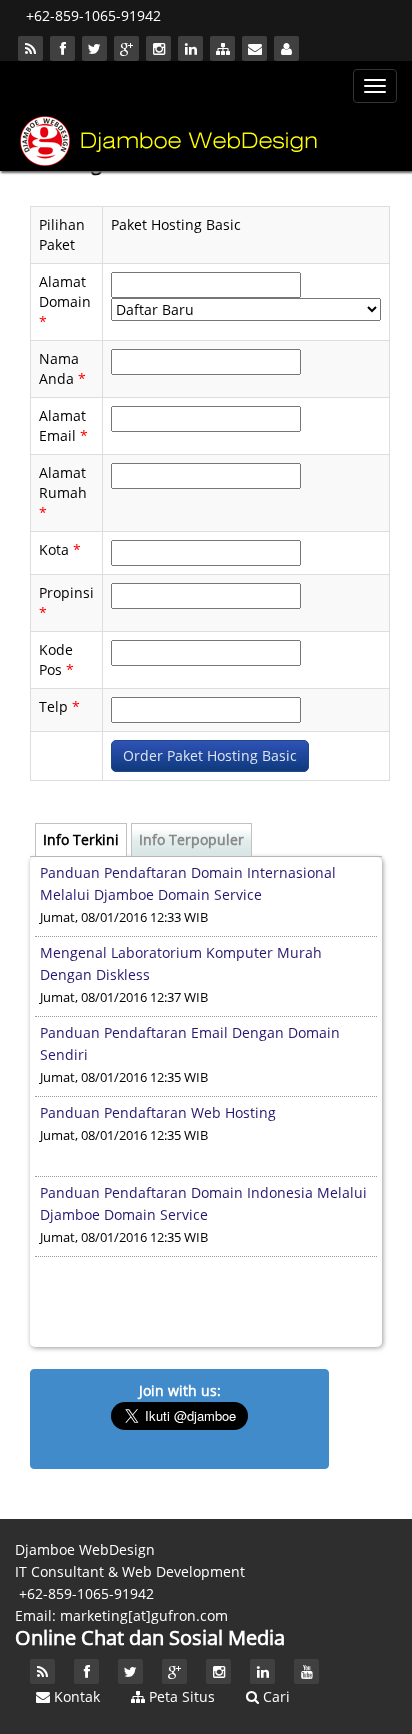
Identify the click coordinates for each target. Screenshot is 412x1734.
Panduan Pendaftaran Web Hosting (158, 1112)
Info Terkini (81, 839)
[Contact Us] (254, 48)
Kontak (75, 1696)
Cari (274, 1696)
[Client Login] (286, 48)
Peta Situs (180, 1696)
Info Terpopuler (191, 839)
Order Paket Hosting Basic (210, 755)
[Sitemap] (222, 48)
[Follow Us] (62, 48)
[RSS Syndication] (30, 48)
